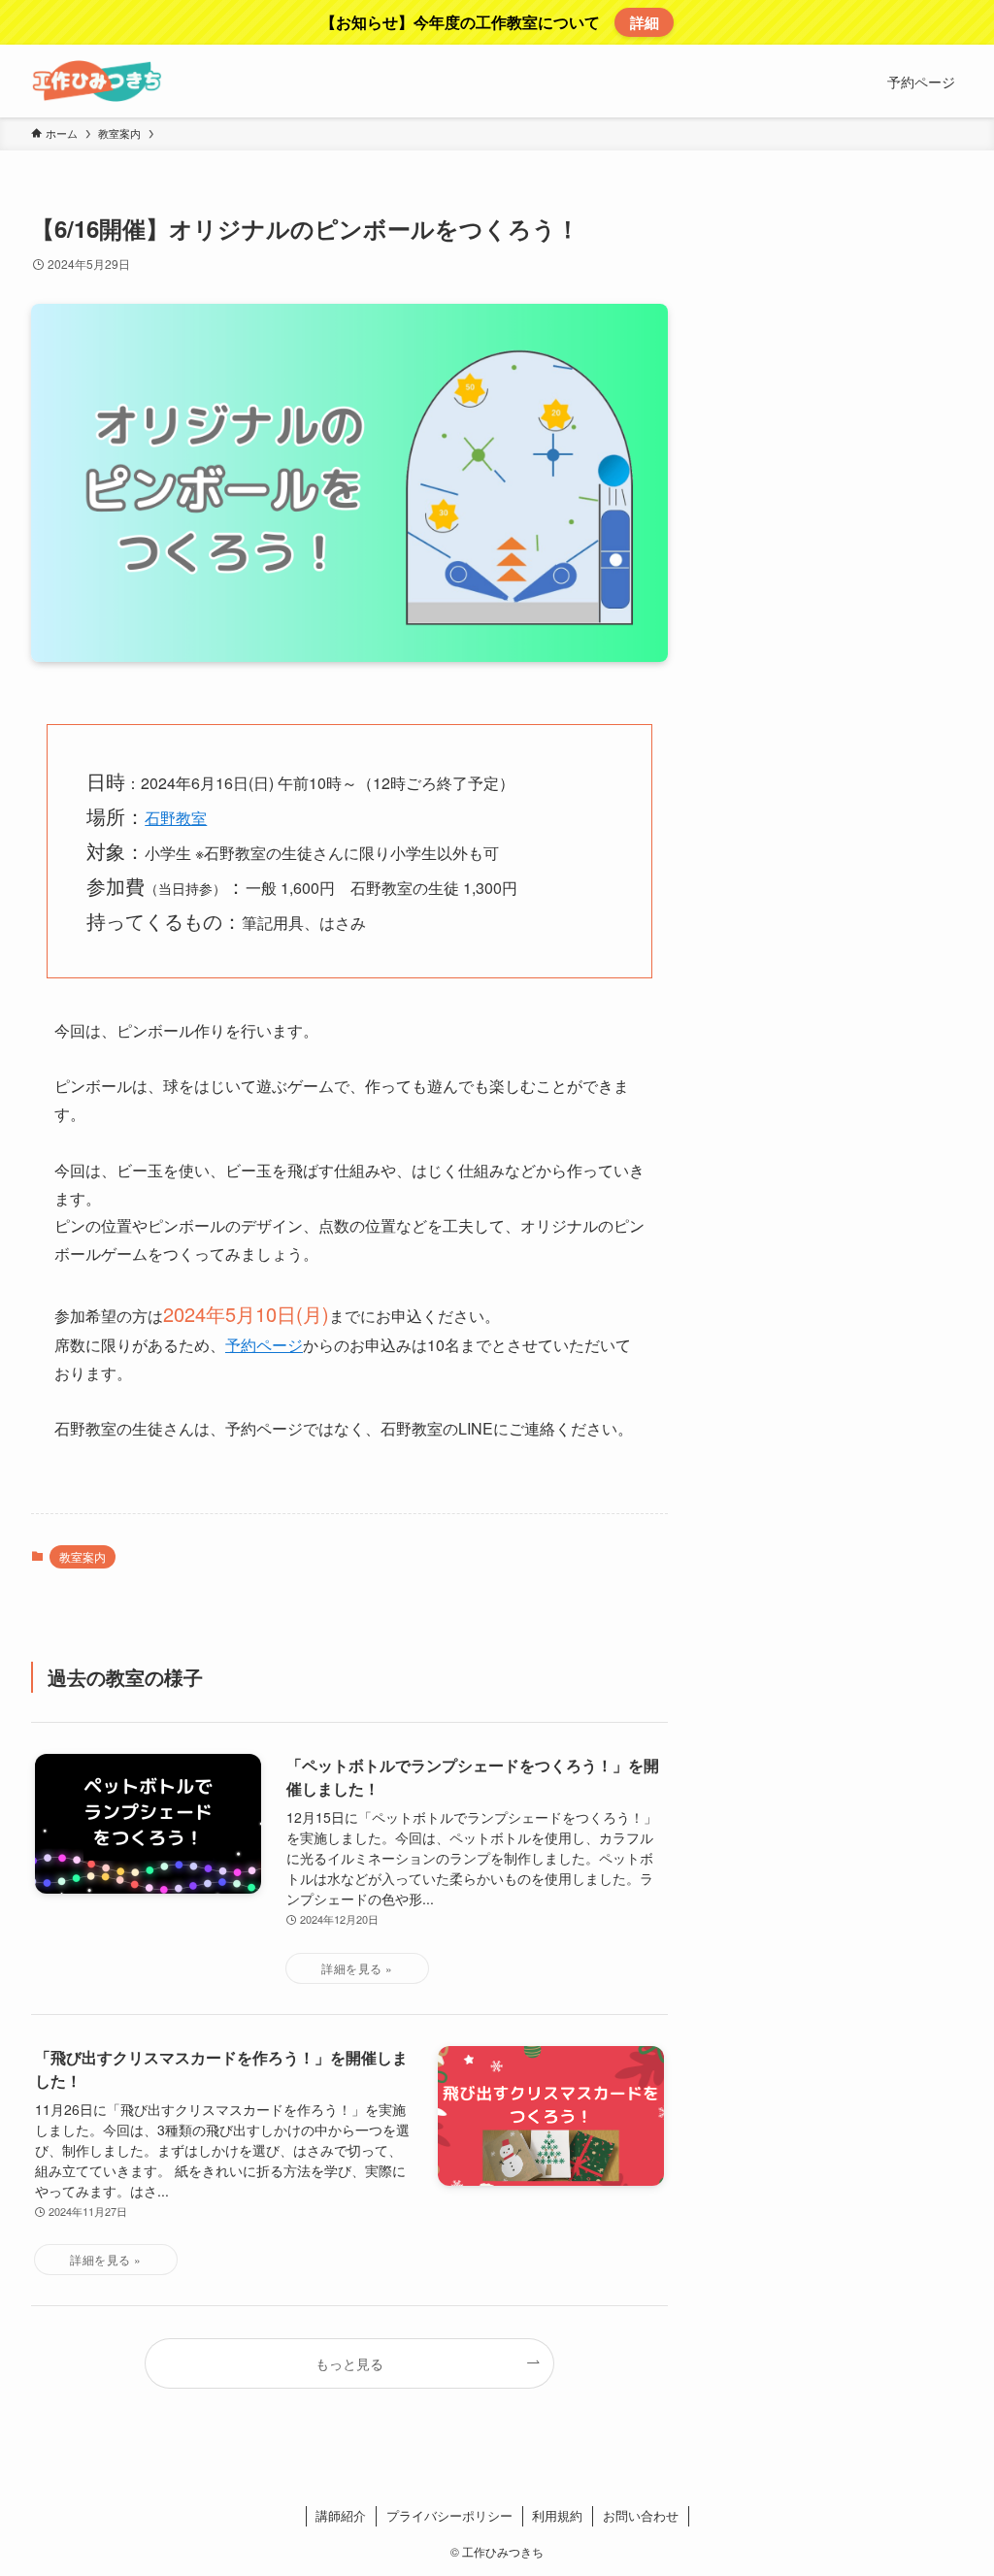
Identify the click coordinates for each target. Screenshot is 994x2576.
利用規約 (557, 2515)
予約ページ (264, 1345)
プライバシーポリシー (449, 2515)
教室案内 (83, 1556)
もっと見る (349, 2363)
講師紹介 (341, 2515)
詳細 (645, 22)
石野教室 (176, 818)
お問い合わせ (641, 2515)
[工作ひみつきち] (97, 81)
